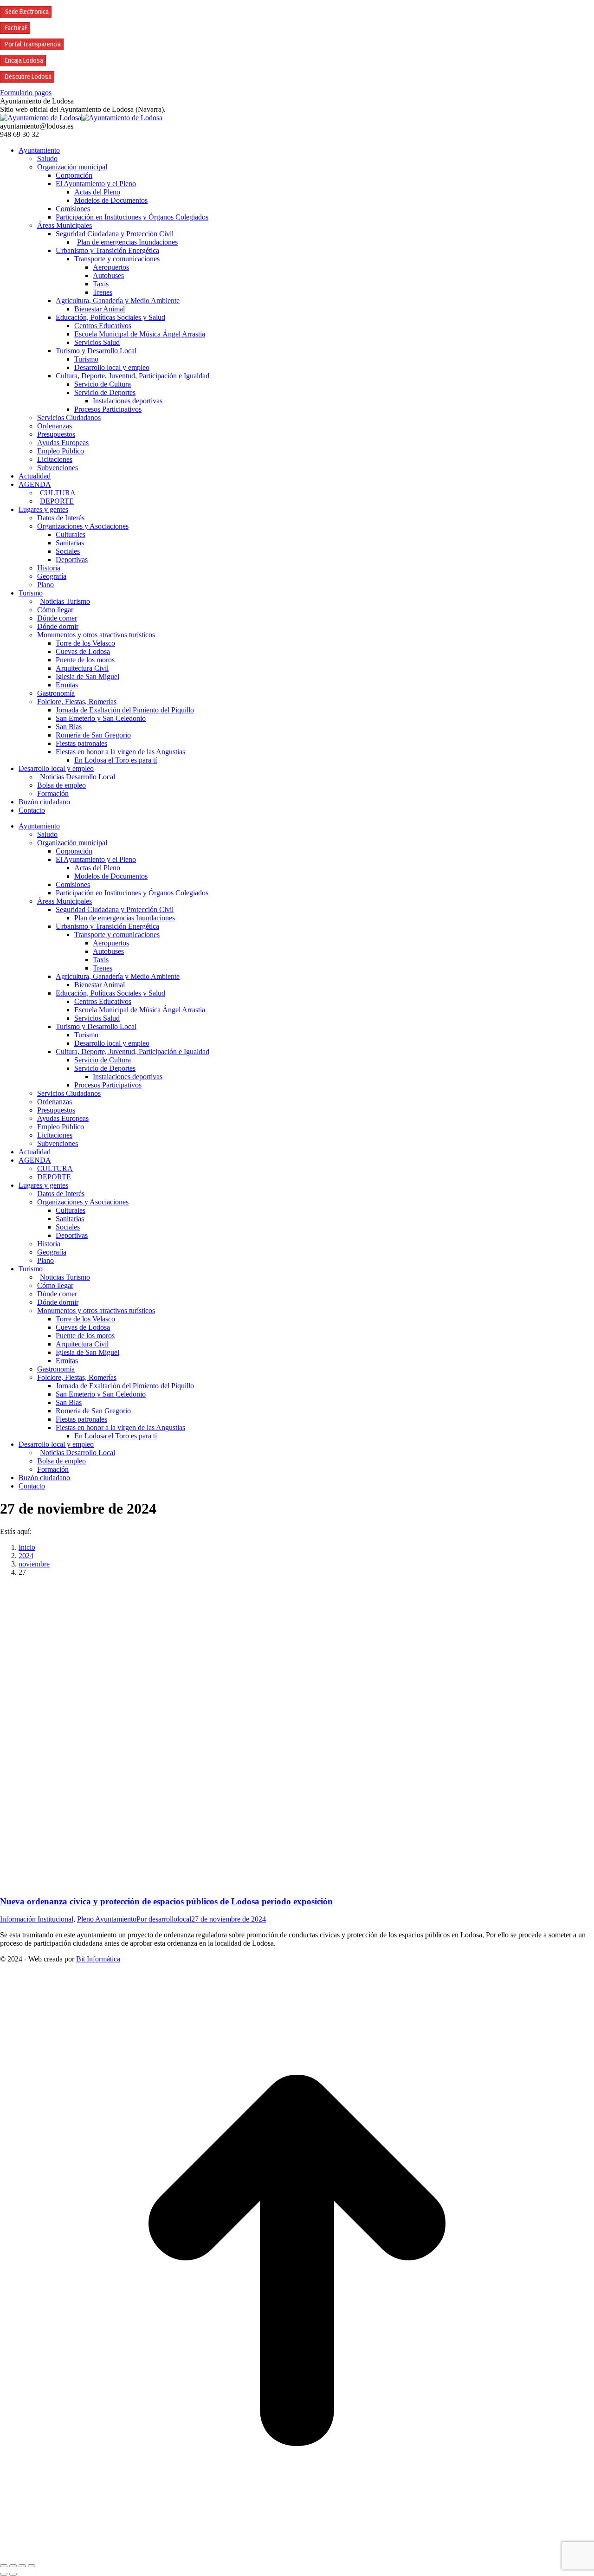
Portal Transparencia (33, 44)
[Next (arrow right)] (13, 2574)
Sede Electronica (27, 12)
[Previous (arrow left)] (4, 2574)
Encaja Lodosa (24, 61)
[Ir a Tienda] (297, 2555)
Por (164, 1919)
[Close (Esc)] (4, 2566)
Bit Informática (98, 1959)
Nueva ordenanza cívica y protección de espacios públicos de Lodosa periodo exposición (166, 1901)
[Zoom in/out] (32, 2566)
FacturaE (16, 28)
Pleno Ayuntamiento (107, 1919)
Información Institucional (37, 1919)
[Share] (13, 2566)
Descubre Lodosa (28, 77)
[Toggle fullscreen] (22, 2566)
